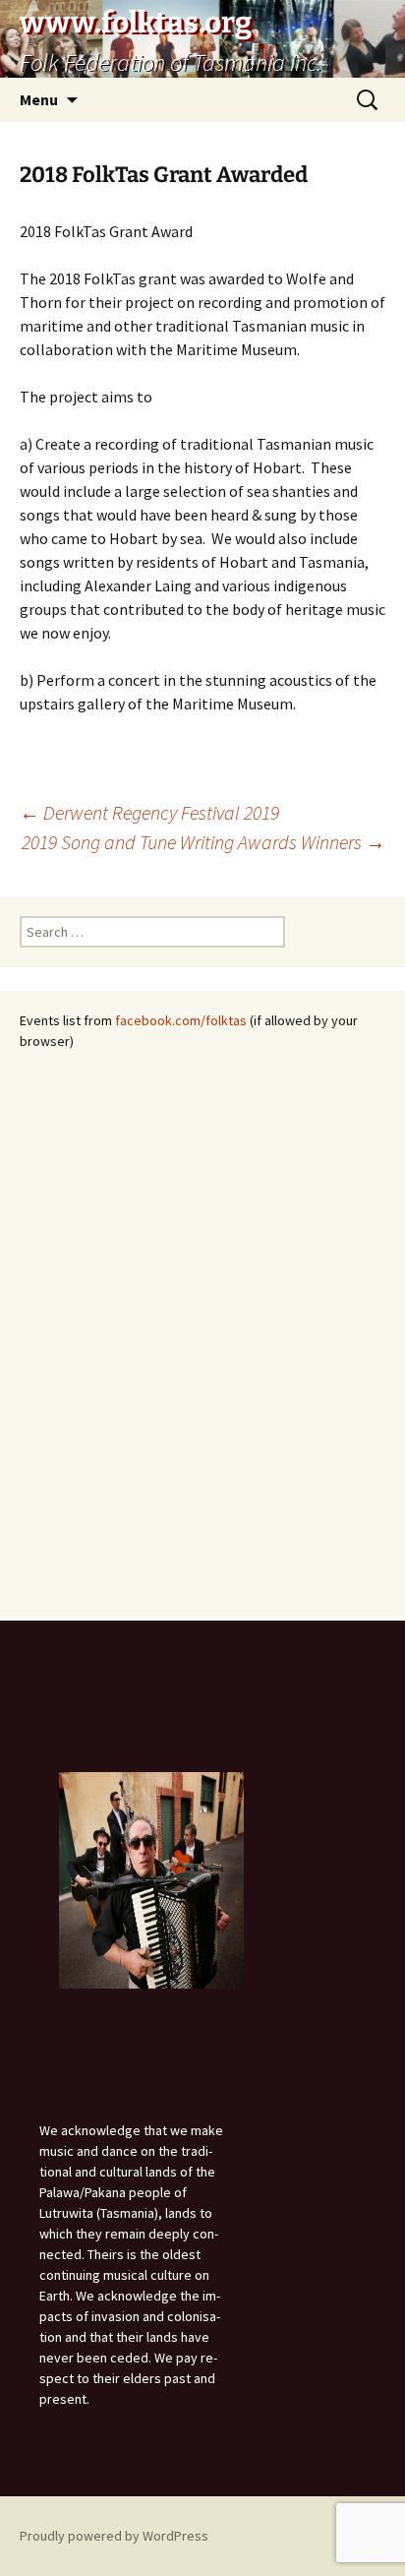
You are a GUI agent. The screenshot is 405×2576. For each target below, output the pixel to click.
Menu (39, 99)
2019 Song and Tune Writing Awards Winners (203, 842)
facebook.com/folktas (181, 1020)
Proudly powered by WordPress (114, 2536)
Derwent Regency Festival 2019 (149, 812)
